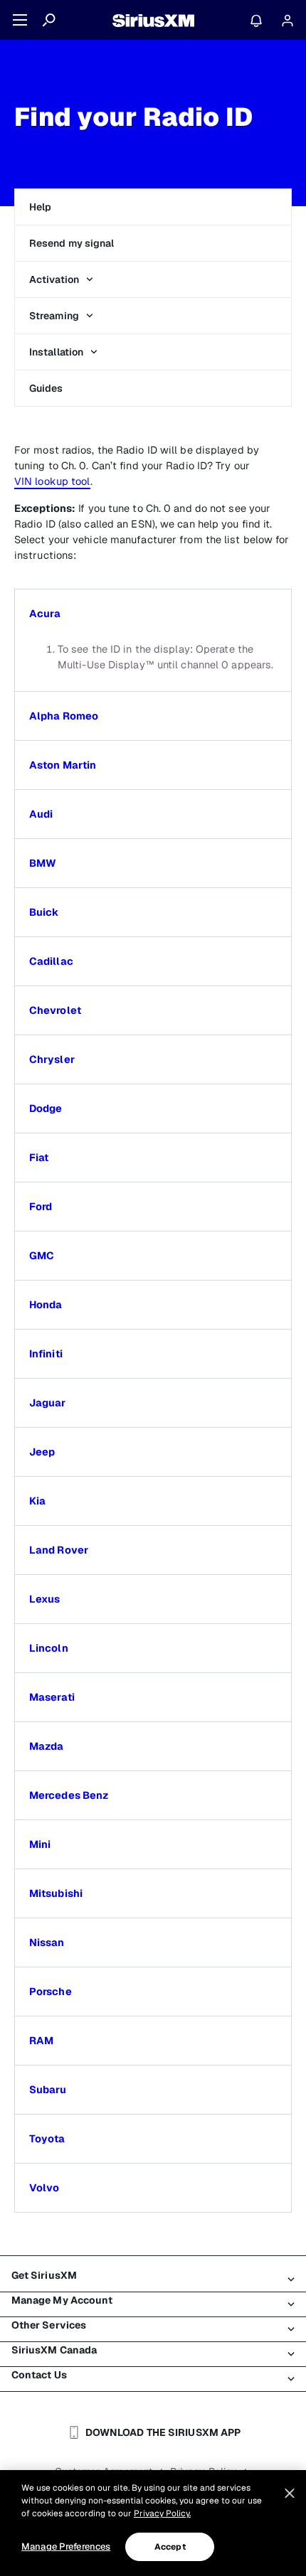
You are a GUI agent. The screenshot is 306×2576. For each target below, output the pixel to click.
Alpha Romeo (64, 716)
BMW (43, 863)
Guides (46, 388)
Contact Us (39, 2375)
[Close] (290, 2494)
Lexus (45, 1599)
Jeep (42, 1452)
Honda (46, 1305)
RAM (41, 2041)
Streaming (54, 316)
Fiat (39, 1158)
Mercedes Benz (69, 1795)
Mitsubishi (56, 1893)
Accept (170, 2547)
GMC (42, 1256)
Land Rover (59, 1550)
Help (40, 207)
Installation (56, 352)
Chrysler (52, 1059)
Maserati (52, 1697)
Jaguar (48, 1403)
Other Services (49, 2325)
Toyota (47, 2139)
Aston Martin (63, 765)
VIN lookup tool (52, 481)
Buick (44, 912)
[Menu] (20, 20)
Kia (37, 1501)
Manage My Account (62, 2300)
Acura (45, 614)
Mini (40, 1844)
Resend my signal (72, 243)
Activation (54, 279)
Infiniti (46, 1354)
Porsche (51, 1992)
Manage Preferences (66, 2546)
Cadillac (51, 961)
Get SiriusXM (44, 2275)
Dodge (46, 1108)
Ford (41, 1207)
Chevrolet (55, 1010)
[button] (153, 614)
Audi (41, 814)
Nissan (47, 1942)
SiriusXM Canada (54, 2350)
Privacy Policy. (162, 2513)
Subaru (48, 2090)
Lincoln (49, 1648)
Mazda (47, 1746)
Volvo (44, 2188)
